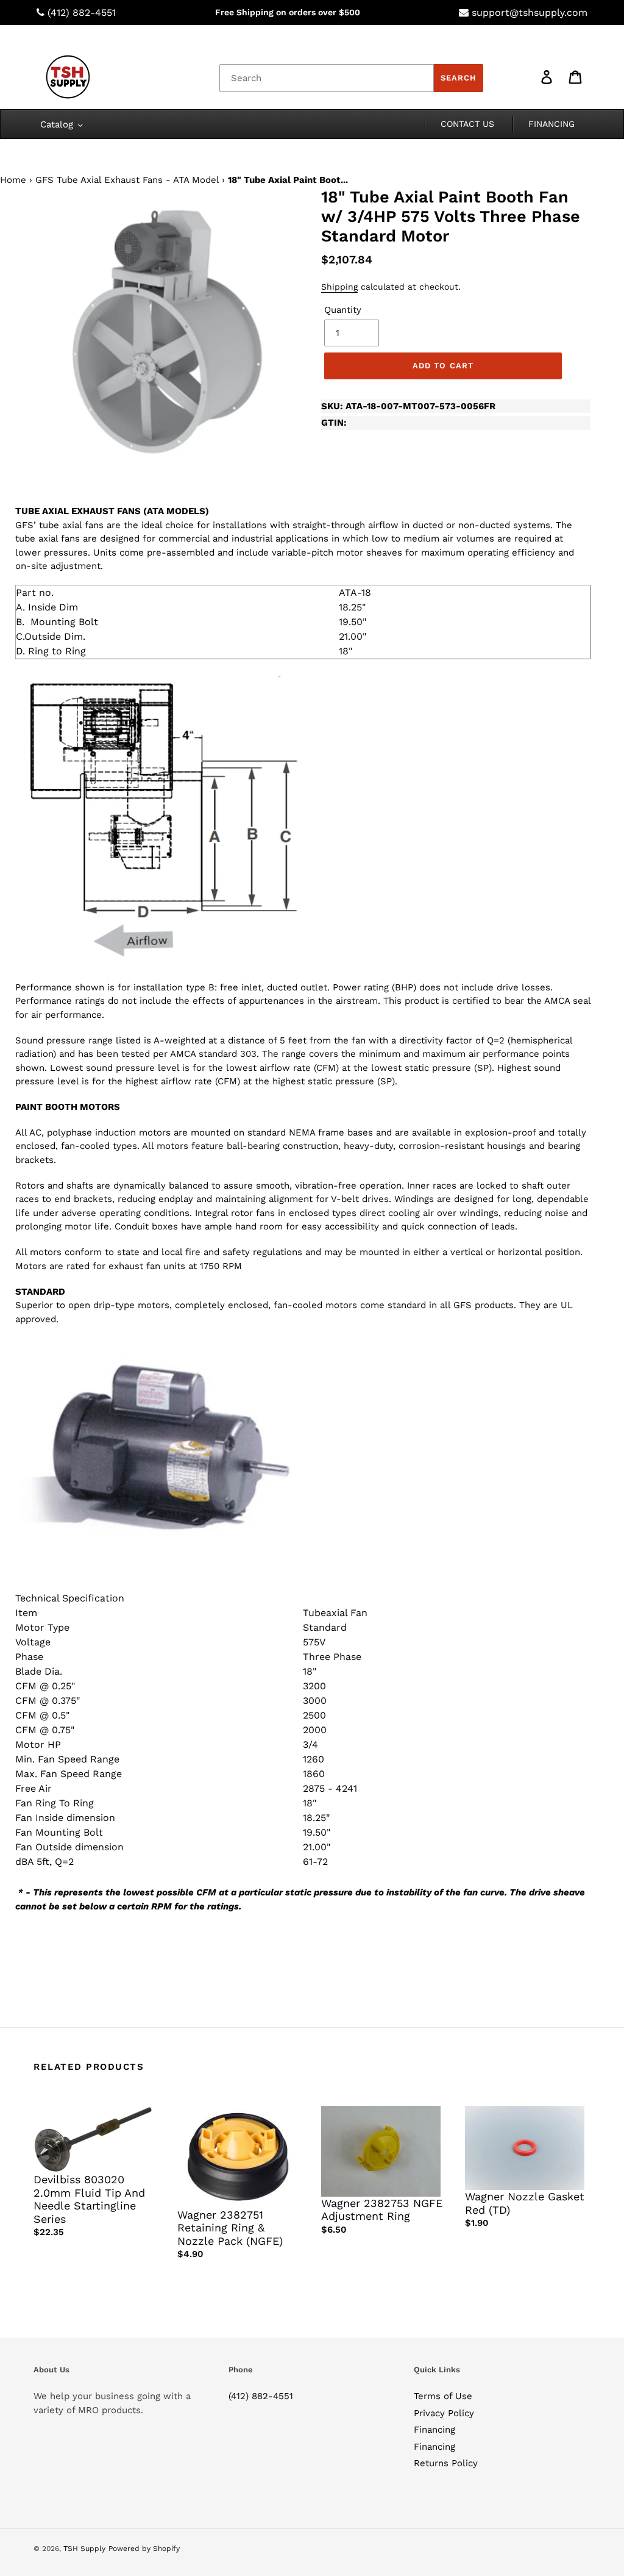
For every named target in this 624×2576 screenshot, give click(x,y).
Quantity (343, 310)
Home (13, 180)
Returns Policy (446, 2463)
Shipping (339, 287)
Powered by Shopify (144, 2549)
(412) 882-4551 (82, 13)
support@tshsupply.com (530, 13)
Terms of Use (443, 2396)
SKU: (408, 406)
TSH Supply (84, 2549)
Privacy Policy (444, 2413)
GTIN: (334, 423)
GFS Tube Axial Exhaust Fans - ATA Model (127, 180)
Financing (434, 2430)
